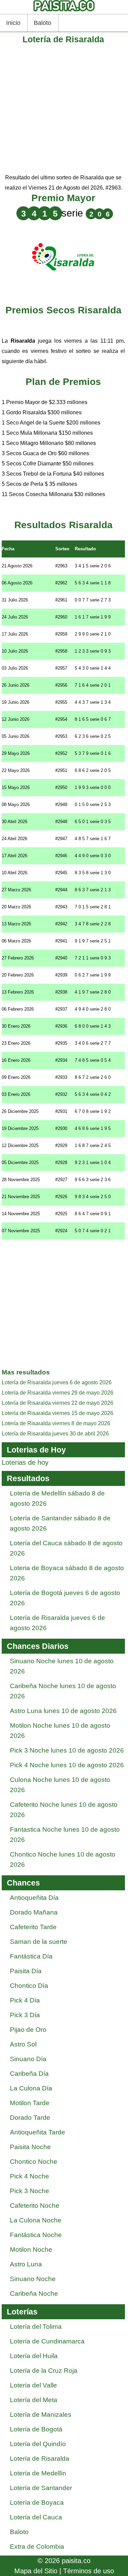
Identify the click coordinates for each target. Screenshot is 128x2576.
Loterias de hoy (25, 1462)
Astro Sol (23, 2044)
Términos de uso (89, 2571)
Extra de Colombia (37, 2547)
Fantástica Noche (36, 2235)
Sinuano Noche (33, 2279)
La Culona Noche (36, 2220)
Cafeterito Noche (35, 2206)
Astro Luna (26, 2264)
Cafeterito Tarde (33, 1927)
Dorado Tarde (30, 2118)
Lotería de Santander (41, 2488)
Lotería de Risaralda (40, 2459)
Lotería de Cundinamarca (47, 2341)
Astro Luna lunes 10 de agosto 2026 (63, 1711)
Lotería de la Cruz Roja (44, 2371)
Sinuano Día (28, 2059)
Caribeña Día (29, 2074)
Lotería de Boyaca (37, 2503)
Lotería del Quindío (38, 2444)
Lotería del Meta (34, 2400)
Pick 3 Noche (30, 2191)
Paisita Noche (30, 2147)
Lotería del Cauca (36, 2517)
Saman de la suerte (39, 1942)
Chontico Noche (34, 2162)
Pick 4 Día (25, 2000)
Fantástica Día (31, 1956)
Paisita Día (26, 1971)
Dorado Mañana (34, 1912)
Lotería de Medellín (38, 2473)
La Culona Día (31, 2088)
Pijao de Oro (28, 2030)
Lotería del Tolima (36, 2327)
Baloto (42, 23)
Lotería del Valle (33, 2385)
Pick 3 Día (25, 2015)
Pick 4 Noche (30, 2176)
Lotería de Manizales (41, 2415)
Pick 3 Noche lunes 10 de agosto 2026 (67, 1750)
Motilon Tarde (30, 2103)
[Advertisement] (64, 109)
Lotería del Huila (34, 2356)
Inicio (13, 23)
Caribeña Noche (34, 2294)
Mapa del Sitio (36, 2571)
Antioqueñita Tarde (38, 2132)
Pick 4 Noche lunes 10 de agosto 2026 (67, 1765)
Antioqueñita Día (34, 1898)
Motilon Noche (31, 2250)
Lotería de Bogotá (36, 2429)
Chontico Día (29, 1986)
